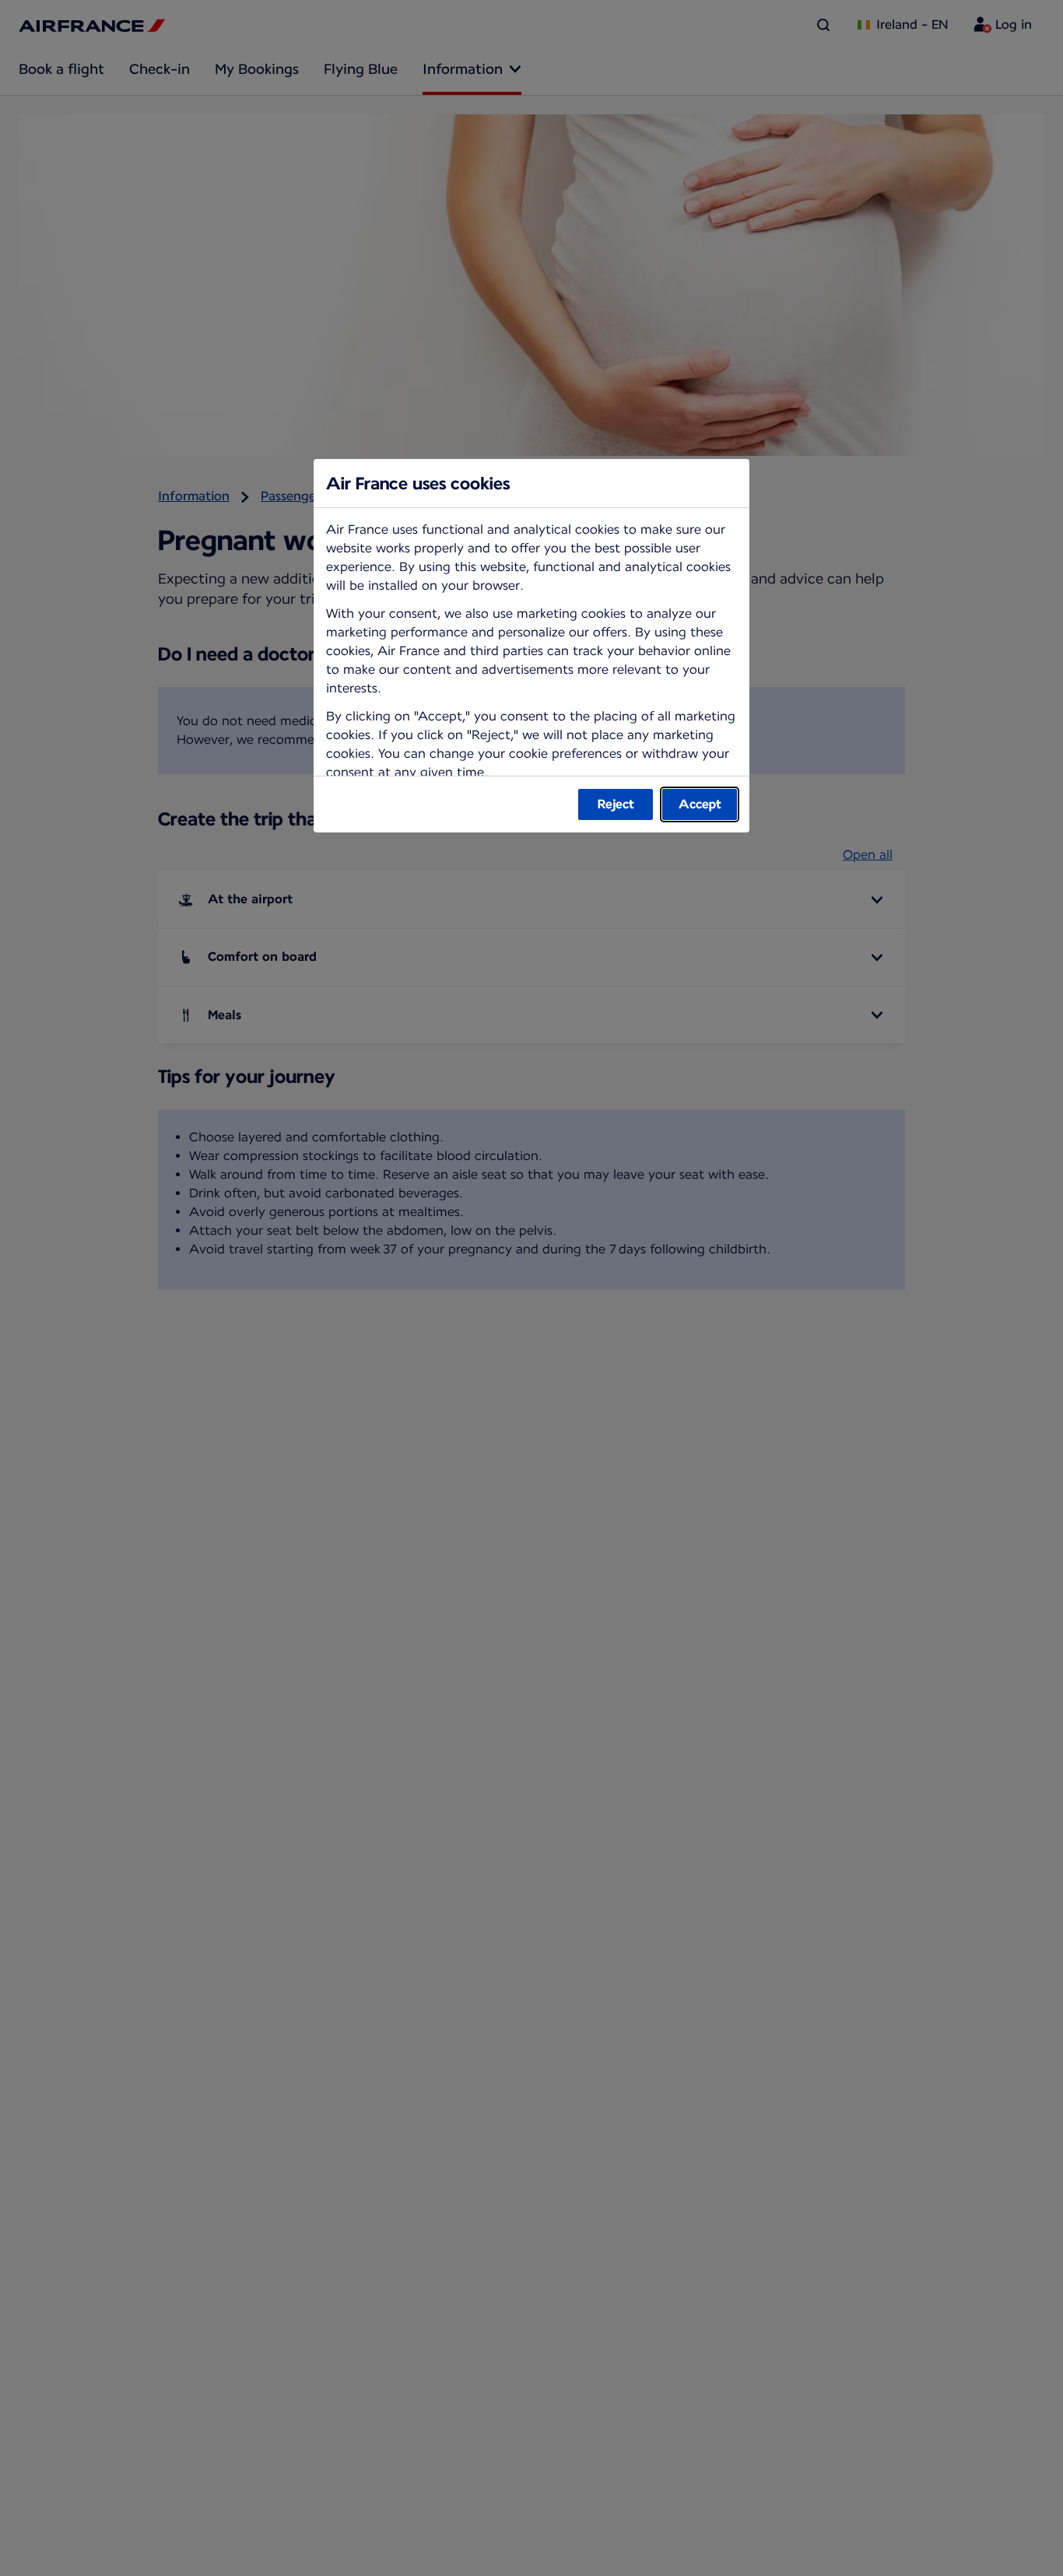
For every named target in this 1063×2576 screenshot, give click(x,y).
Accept (700, 804)
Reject (616, 804)
